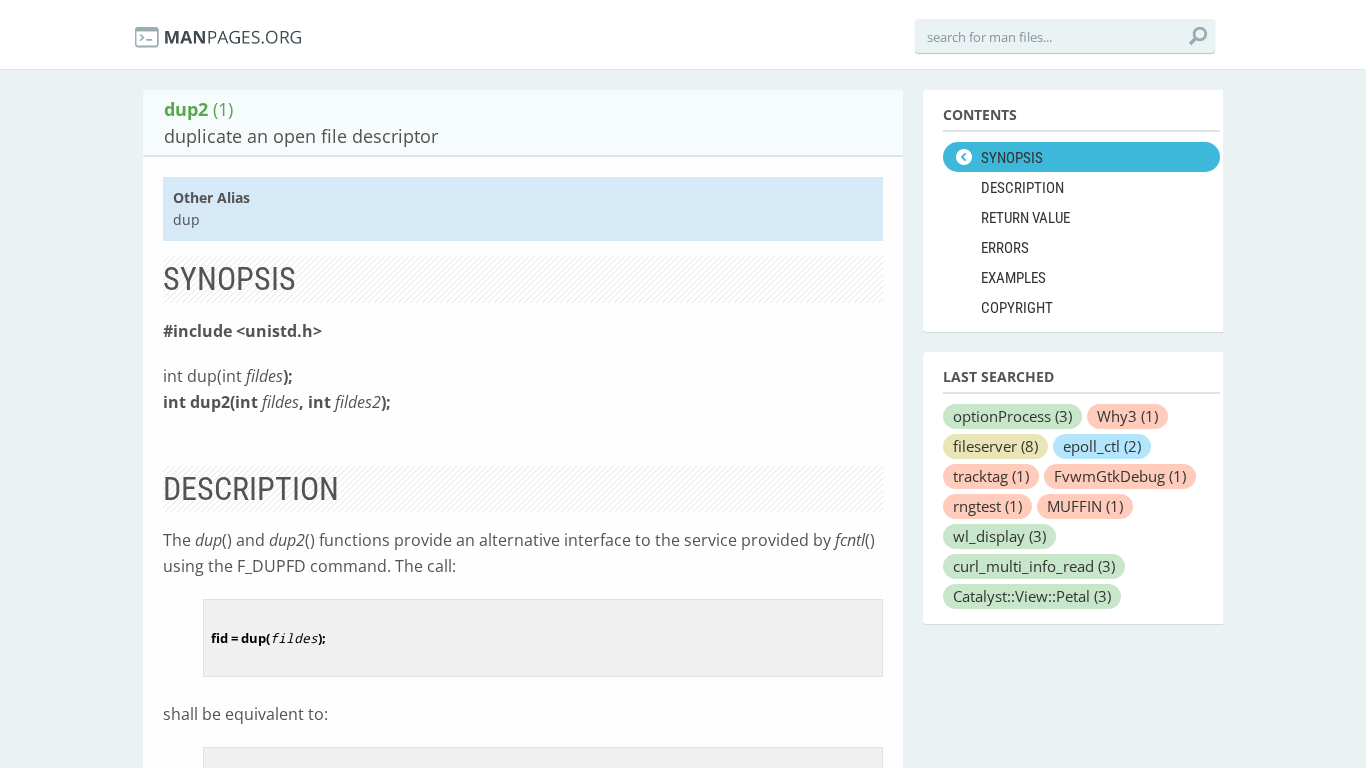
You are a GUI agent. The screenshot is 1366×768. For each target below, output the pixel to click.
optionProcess (1012, 416)
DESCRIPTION (1022, 188)
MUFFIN (1085, 506)
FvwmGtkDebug (1120, 476)
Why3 (1127, 416)
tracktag (991, 476)
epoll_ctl (1102, 446)
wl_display (999, 536)
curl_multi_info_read (1034, 566)
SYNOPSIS (1012, 158)
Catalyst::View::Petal (1032, 596)
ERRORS (1005, 248)
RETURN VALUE (1025, 218)
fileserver (995, 446)
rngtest (987, 506)
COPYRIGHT (1017, 308)
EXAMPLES (1013, 278)
